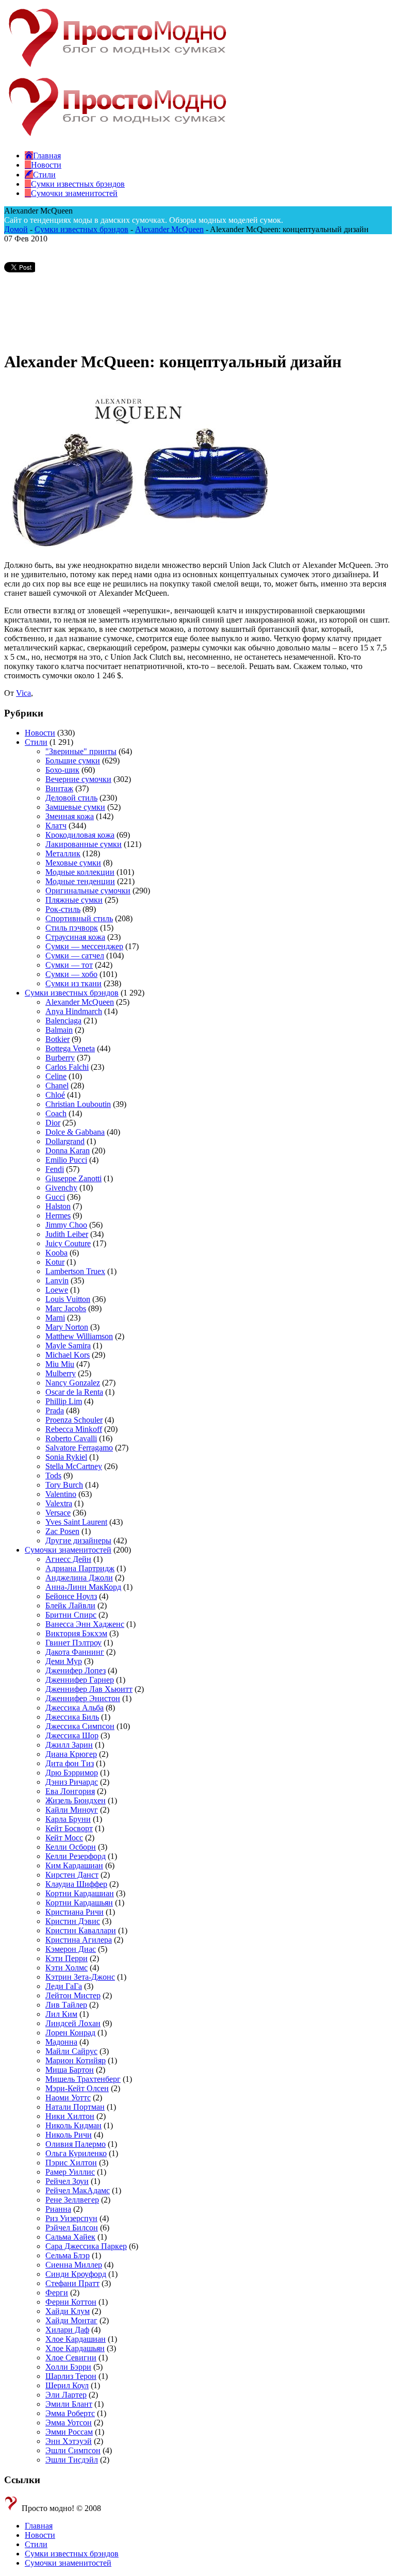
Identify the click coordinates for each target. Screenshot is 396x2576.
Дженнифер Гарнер (80, 1680)
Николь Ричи (69, 2135)
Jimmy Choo (66, 1225)
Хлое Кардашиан (76, 2339)
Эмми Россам (69, 2432)
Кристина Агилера (79, 1940)
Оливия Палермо (76, 2144)
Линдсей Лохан (73, 2023)
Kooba (56, 1253)
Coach (56, 1113)
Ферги (57, 2293)
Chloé (55, 1095)
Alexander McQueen (169, 229)
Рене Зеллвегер (72, 2200)
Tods (53, 1476)
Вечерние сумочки (78, 779)
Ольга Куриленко (76, 2153)
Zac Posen (62, 1531)
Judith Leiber (67, 1234)
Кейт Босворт (69, 1828)
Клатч (56, 826)
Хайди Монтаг (71, 2320)
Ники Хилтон (70, 2116)
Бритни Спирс (71, 1615)
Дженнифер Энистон (83, 1698)
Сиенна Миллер (74, 2265)
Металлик (63, 853)
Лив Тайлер (66, 2005)
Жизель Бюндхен (76, 1800)
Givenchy (61, 1188)
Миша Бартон (70, 2070)
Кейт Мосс (64, 1838)
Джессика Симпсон (80, 1726)
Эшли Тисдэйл (72, 2460)
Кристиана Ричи (75, 1912)
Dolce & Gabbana (75, 1132)
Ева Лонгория (70, 1791)
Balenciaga (63, 1021)
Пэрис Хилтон (71, 2163)
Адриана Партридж (80, 1568)
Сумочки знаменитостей (68, 1550)
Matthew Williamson (79, 1336)
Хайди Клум (68, 2311)
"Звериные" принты (81, 751)
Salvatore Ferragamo (79, 1448)
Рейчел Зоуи (67, 2181)
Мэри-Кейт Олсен (77, 2088)
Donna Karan (68, 1151)
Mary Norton (67, 1327)
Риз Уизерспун (71, 2218)
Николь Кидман (73, 2125)
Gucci (55, 1197)
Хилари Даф (67, 2330)
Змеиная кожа (70, 816)
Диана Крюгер (71, 1754)
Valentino (61, 1494)
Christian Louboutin (78, 1104)
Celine (56, 1076)
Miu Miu (60, 1364)
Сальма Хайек (70, 2237)
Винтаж (59, 788)
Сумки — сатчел (75, 956)
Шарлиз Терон (71, 2376)
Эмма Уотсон (69, 2423)
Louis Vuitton (68, 1299)
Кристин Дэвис (73, 1921)
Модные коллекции (80, 872)
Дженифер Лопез (76, 1670)
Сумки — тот (69, 965)
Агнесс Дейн (68, 1559)
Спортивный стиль (79, 918)
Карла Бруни (68, 1819)
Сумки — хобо (71, 974)
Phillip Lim (64, 1401)
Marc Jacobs (66, 1308)
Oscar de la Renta (74, 1392)
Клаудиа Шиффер (76, 1884)
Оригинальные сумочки (88, 891)
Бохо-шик (62, 770)
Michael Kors (68, 1355)
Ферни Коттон (71, 2302)
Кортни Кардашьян (79, 1903)
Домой (16, 229)
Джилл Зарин (69, 1745)
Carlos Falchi (67, 1067)
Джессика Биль (72, 1717)
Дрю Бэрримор (72, 1773)
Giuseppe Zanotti (73, 1178)
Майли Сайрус (71, 2051)
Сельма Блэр (68, 2255)
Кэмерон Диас (71, 1949)
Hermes (58, 1216)
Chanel (57, 1086)
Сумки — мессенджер (84, 946)
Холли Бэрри (68, 2367)
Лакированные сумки (84, 844)
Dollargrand (65, 1141)
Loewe (57, 1290)
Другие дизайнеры (78, 1540)
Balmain (59, 1030)
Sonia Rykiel (66, 1457)
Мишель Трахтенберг (83, 2079)
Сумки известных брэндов (81, 229)
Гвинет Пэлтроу (73, 1643)
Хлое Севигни (71, 2358)
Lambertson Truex (75, 1271)
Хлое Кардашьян (75, 2348)
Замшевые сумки (75, 807)
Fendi (55, 1169)
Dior (53, 1123)
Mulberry (61, 1373)
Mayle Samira (68, 1346)
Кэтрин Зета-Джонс (80, 1977)
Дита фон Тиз (70, 1763)
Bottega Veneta (70, 1048)
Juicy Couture (68, 1243)
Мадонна (61, 2042)
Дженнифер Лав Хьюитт (89, 1689)
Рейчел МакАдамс (78, 2190)
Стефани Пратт (72, 2283)
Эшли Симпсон (73, 2450)
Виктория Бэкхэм (76, 1633)
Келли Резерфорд (76, 1856)
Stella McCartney (74, 1466)
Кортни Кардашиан (80, 1893)
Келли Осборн (71, 1847)
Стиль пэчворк (72, 928)
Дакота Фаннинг (75, 1652)
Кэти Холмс (67, 1968)
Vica (23, 693)
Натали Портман (75, 2107)
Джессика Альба (75, 1708)
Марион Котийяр (76, 2060)
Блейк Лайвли (70, 1605)
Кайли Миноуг (72, 1810)
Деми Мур (64, 1661)
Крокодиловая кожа (80, 835)
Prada (55, 1411)
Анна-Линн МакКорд (83, 1587)
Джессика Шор (72, 1735)
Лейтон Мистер (73, 1995)
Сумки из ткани (73, 983)
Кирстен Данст (72, 1875)
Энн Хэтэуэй (69, 2441)
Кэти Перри (67, 1958)
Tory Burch (64, 1485)
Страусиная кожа (75, 937)
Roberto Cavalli (71, 1438)
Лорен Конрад (70, 2033)
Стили (36, 742)
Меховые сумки (73, 863)
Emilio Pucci (66, 1160)
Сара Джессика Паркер (86, 2246)
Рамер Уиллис (70, 2172)
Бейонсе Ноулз (71, 1596)
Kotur (55, 1262)
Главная (39, 2526)
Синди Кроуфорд (76, 2274)
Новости (40, 733)
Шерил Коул (67, 2385)
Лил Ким (61, 2014)
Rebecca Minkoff (74, 1429)
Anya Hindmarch (74, 1011)
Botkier (57, 1039)
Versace (58, 1513)
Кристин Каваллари (81, 1930)
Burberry (60, 1058)
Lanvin (57, 1281)
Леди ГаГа (64, 1986)
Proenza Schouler (74, 1420)
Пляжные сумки (74, 900)
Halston (58, 1206)
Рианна (58, 2209)
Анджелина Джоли (79, 1578)
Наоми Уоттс (68, 2098)
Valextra (59, 1503)
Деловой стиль (71, 798)
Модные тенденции (80, 881)
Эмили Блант (69, 2404)
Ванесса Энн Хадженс (85, 1624)
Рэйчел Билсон (72, 2228)
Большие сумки (73, 761)
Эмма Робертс (70, 2413)
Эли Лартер (66, 2395)
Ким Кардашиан (74, 1865)
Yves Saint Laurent (76, 1522)
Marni (55, 1318)
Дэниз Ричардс (72, 1782)
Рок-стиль (63, 909)
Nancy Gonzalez (73, 1383)
